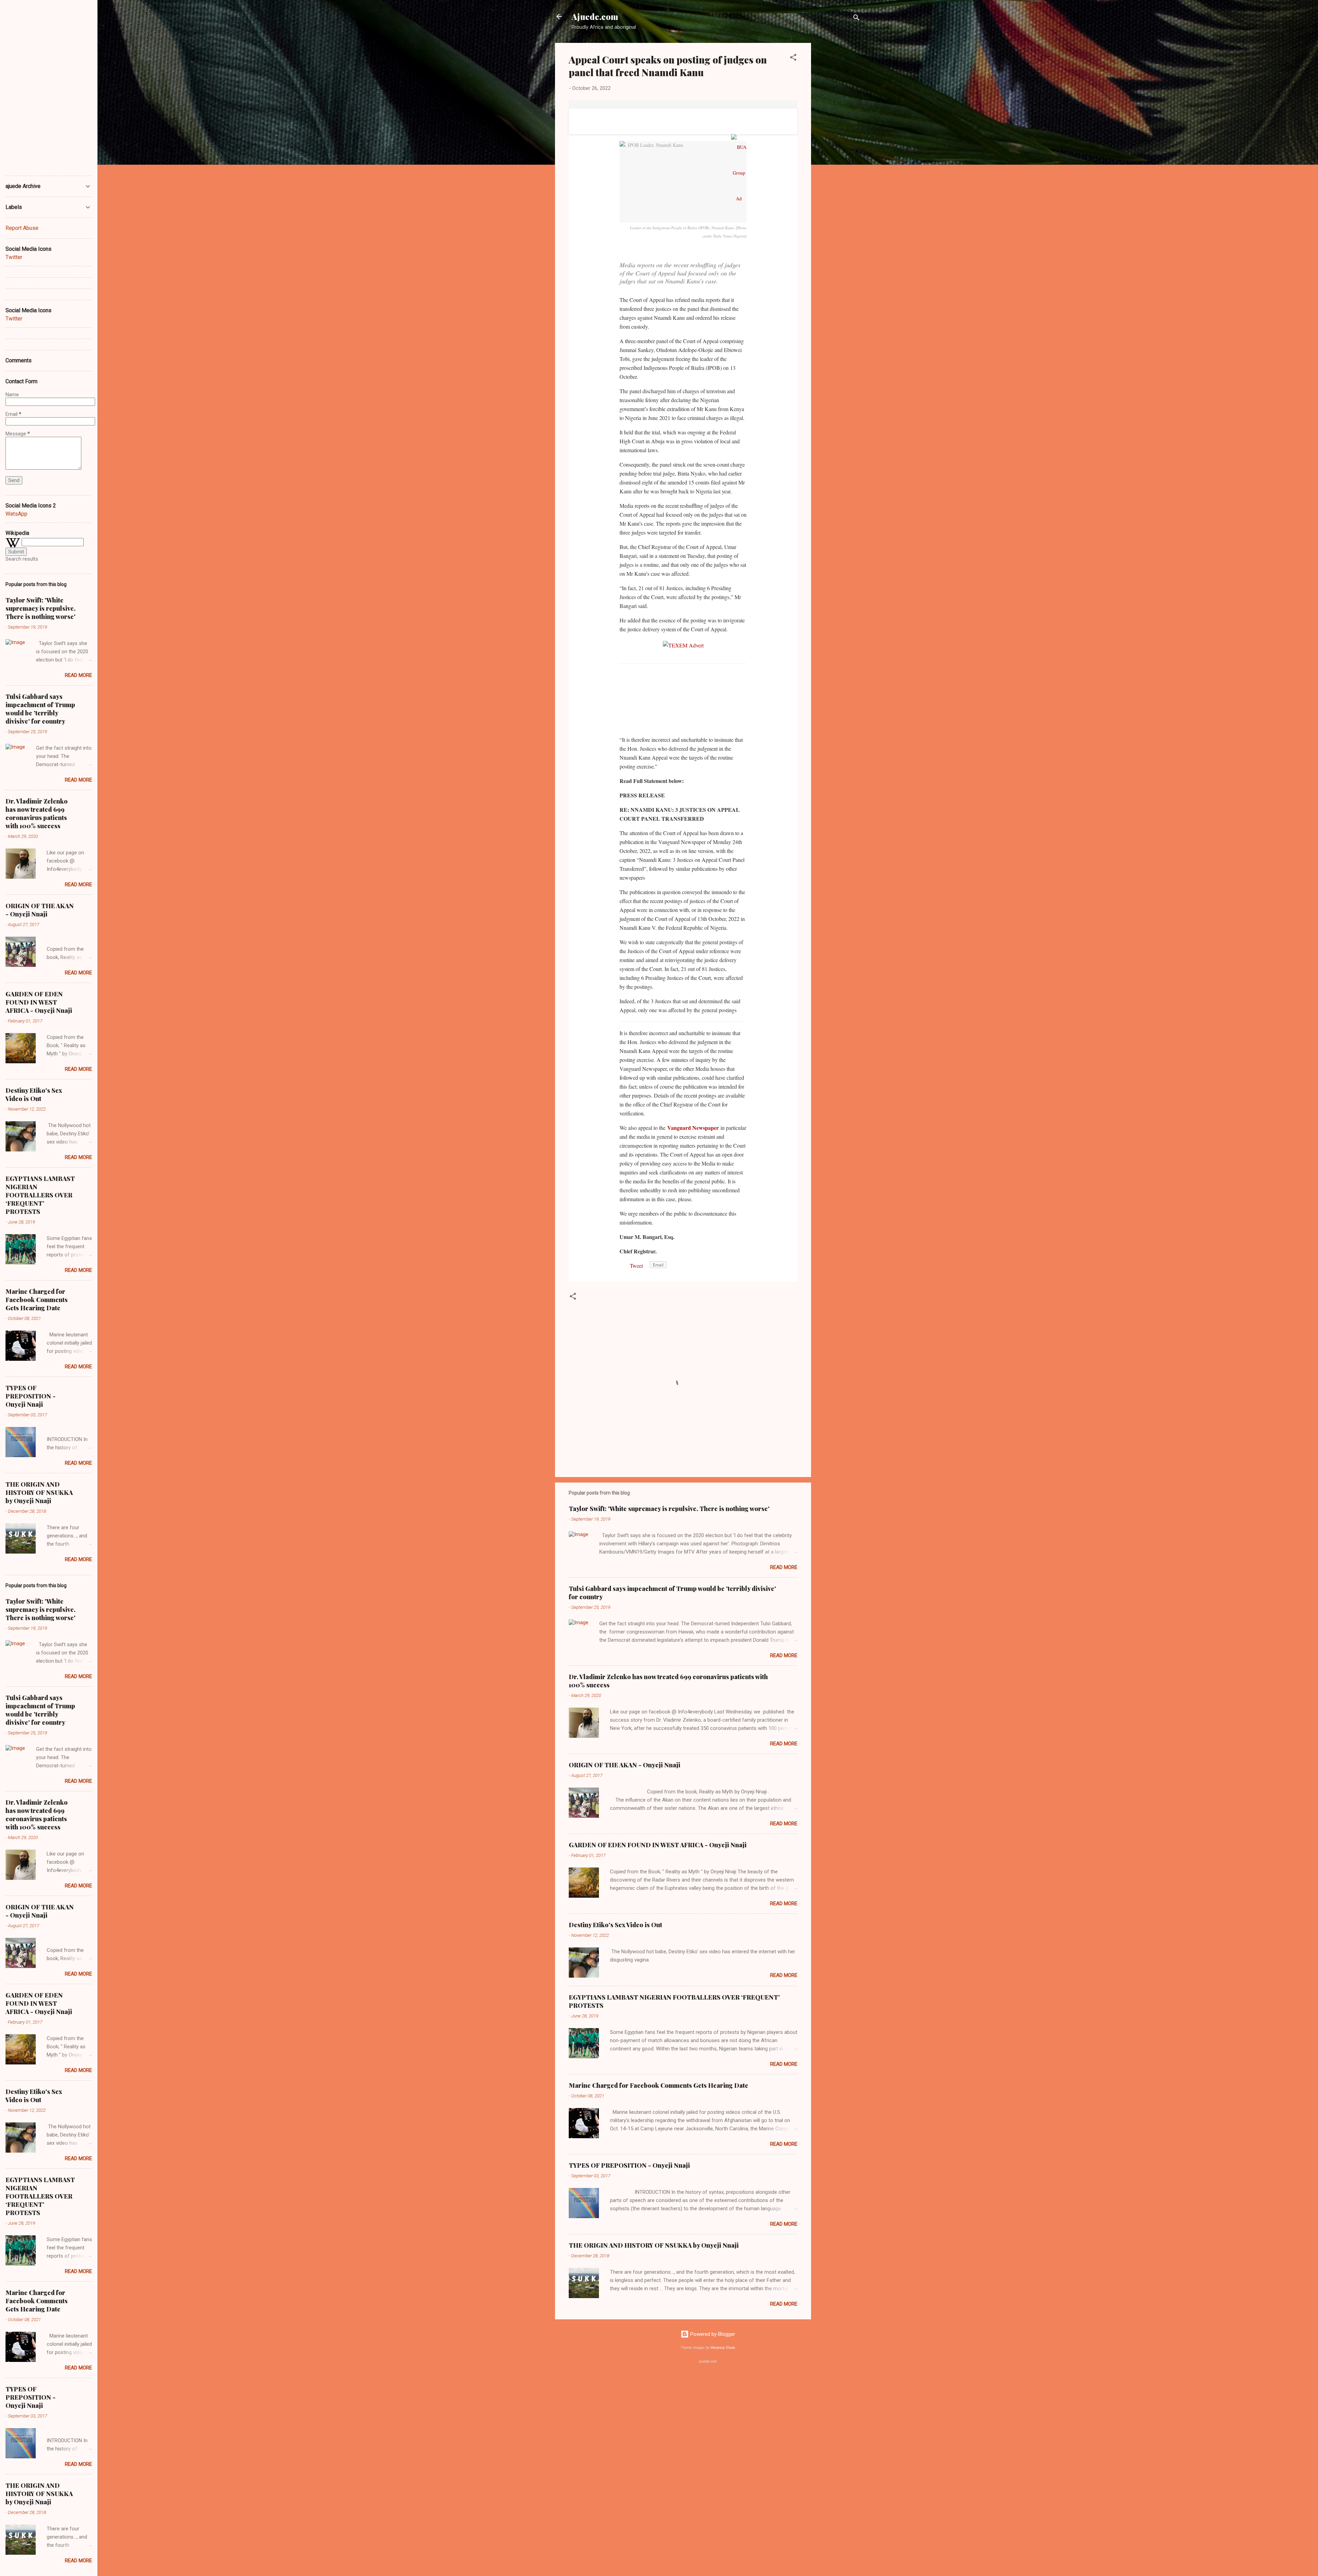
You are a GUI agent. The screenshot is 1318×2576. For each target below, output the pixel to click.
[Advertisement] (839, 146)
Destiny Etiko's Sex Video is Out (615, 1925)
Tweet (636, 1266)
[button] (793, 58)
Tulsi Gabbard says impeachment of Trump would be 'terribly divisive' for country (40, 709)
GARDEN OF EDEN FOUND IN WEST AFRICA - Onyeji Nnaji (658, 1845)
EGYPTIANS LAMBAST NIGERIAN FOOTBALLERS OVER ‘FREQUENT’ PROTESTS (40, 1195)
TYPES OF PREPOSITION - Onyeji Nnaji (629, 2165)
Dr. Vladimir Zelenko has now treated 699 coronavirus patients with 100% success (37, 813)
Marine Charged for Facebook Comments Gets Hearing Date (658, 2085)
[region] (744, 702)
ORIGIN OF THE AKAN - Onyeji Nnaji (625, 1765)
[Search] (856, 19)
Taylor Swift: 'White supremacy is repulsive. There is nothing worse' (669, 1509)
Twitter (14, 257)
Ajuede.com (595, 16)
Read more (784, 1567)
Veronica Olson (723, 2348)
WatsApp (16, 514)
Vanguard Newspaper (693, 1128)
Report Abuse (22, 228)
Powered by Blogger (712, 2334)
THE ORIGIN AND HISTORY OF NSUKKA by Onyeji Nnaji (654, 2245)
